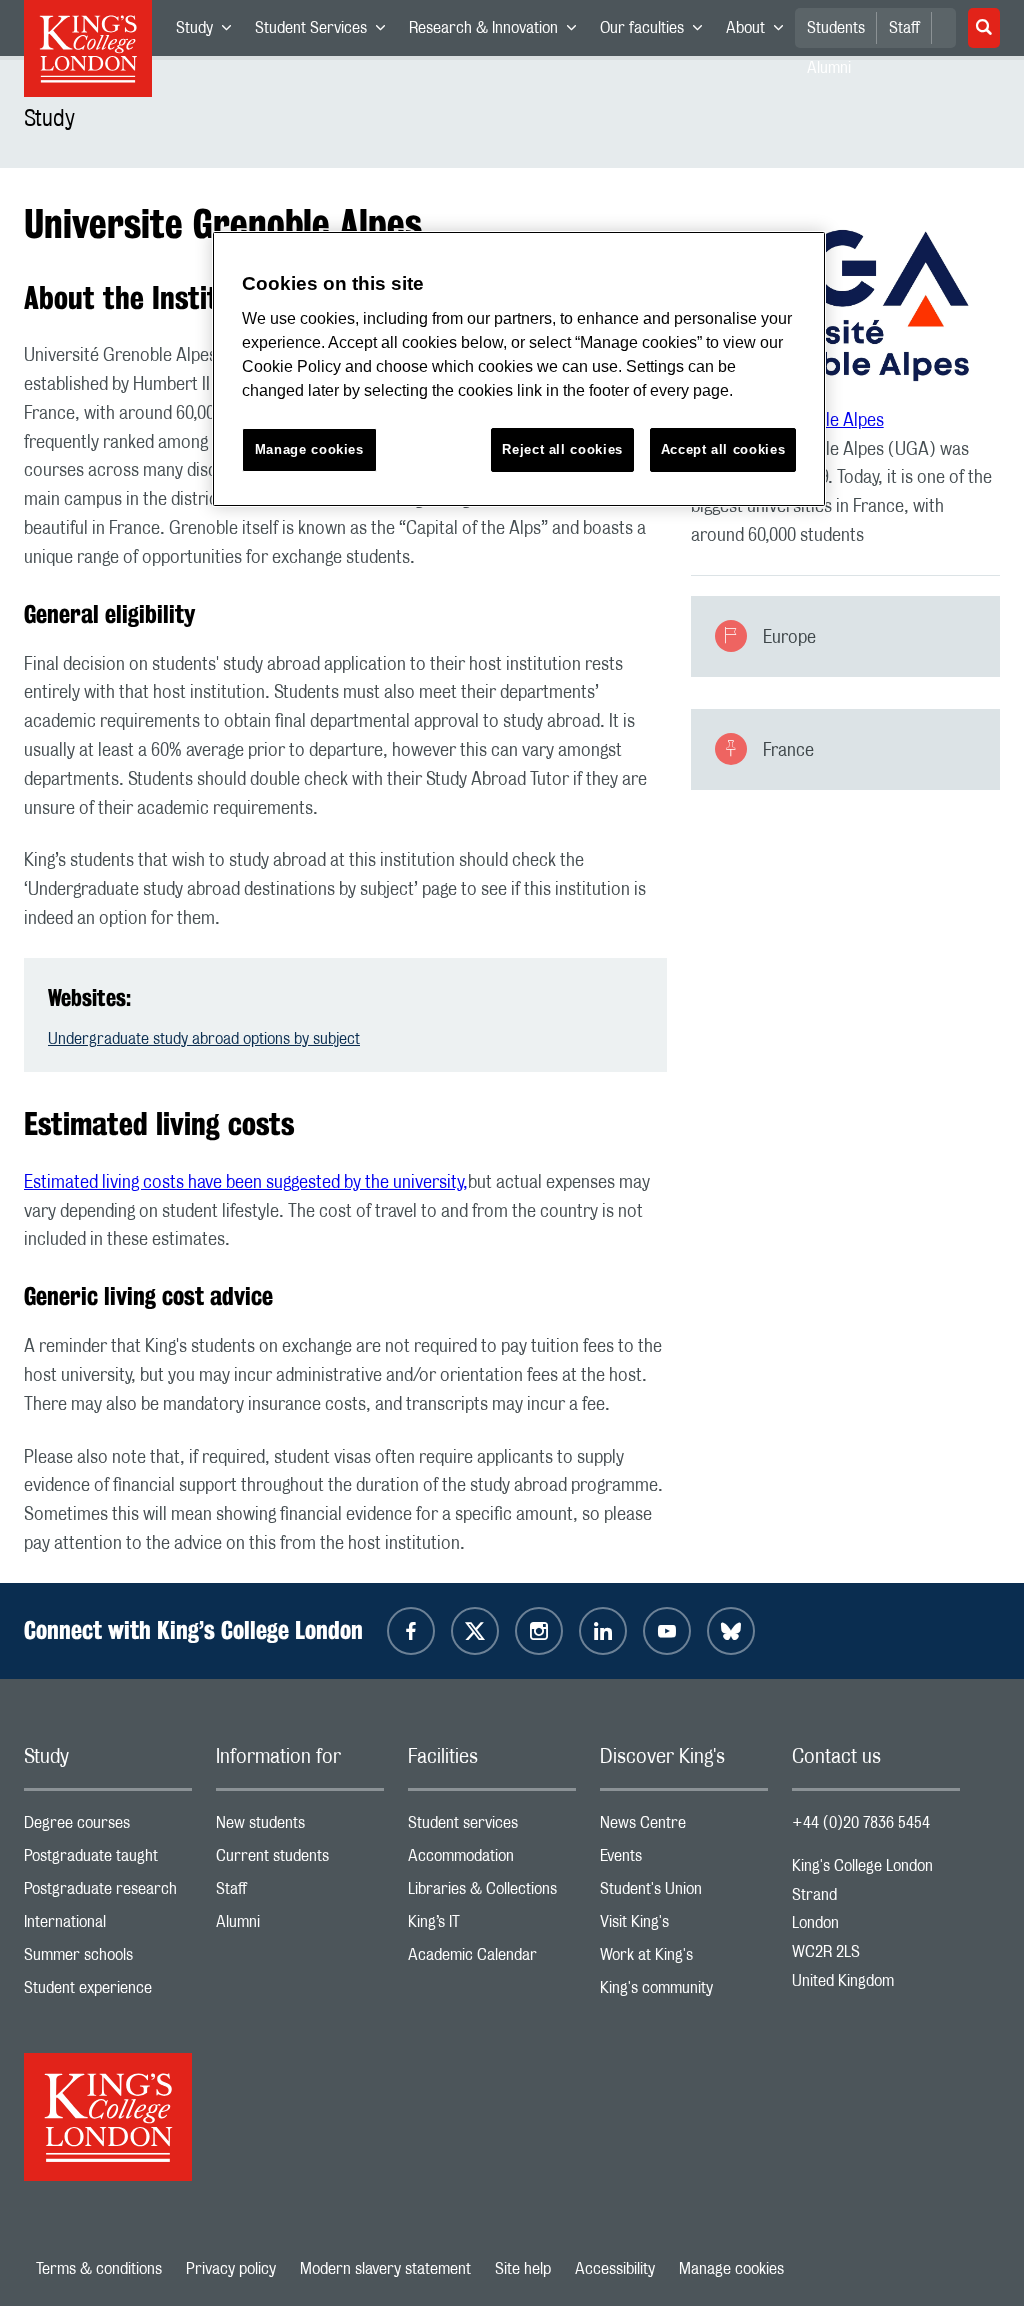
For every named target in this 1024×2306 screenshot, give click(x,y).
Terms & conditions (99, 2269)
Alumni (300, 1926)
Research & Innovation (498, 32)
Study (209, 32)
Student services (492, 1827)
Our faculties (657, 32)
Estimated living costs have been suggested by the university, (246, 1183)
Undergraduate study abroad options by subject (204, 1039)
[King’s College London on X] (475, 1631)
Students (836, 28)
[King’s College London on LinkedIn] (603, 1631)
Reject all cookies (562, 449)
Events (684, 1860)
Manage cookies (731, 2269)
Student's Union (684, 1893)
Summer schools (108, 1959)
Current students (300, 1860)
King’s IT (492, 1926)
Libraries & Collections (492, 1893)
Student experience (108, 1992)
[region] (519, 369)
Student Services (326, 32)
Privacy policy (231, 2269)
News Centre (684, 1827)
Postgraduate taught (108, 1860)
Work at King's (684, 1959)
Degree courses (108, 1827)
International (108, 1926)
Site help (523, 2269)
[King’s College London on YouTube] (667, 1631)
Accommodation (492, 1860)
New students (300, 1827)
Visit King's (684, 1926)
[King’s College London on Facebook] (411, 1631)
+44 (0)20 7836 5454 (861, 1823)
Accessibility (615, 2269)
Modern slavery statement (385, 2269)
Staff (904, 28)
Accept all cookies (723, 449)
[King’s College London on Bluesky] (731, 1631)
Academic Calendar (492, 1959)
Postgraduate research (108, 1893)
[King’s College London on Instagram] (539, 1631)
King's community (684, 1992)
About (760, 32)
